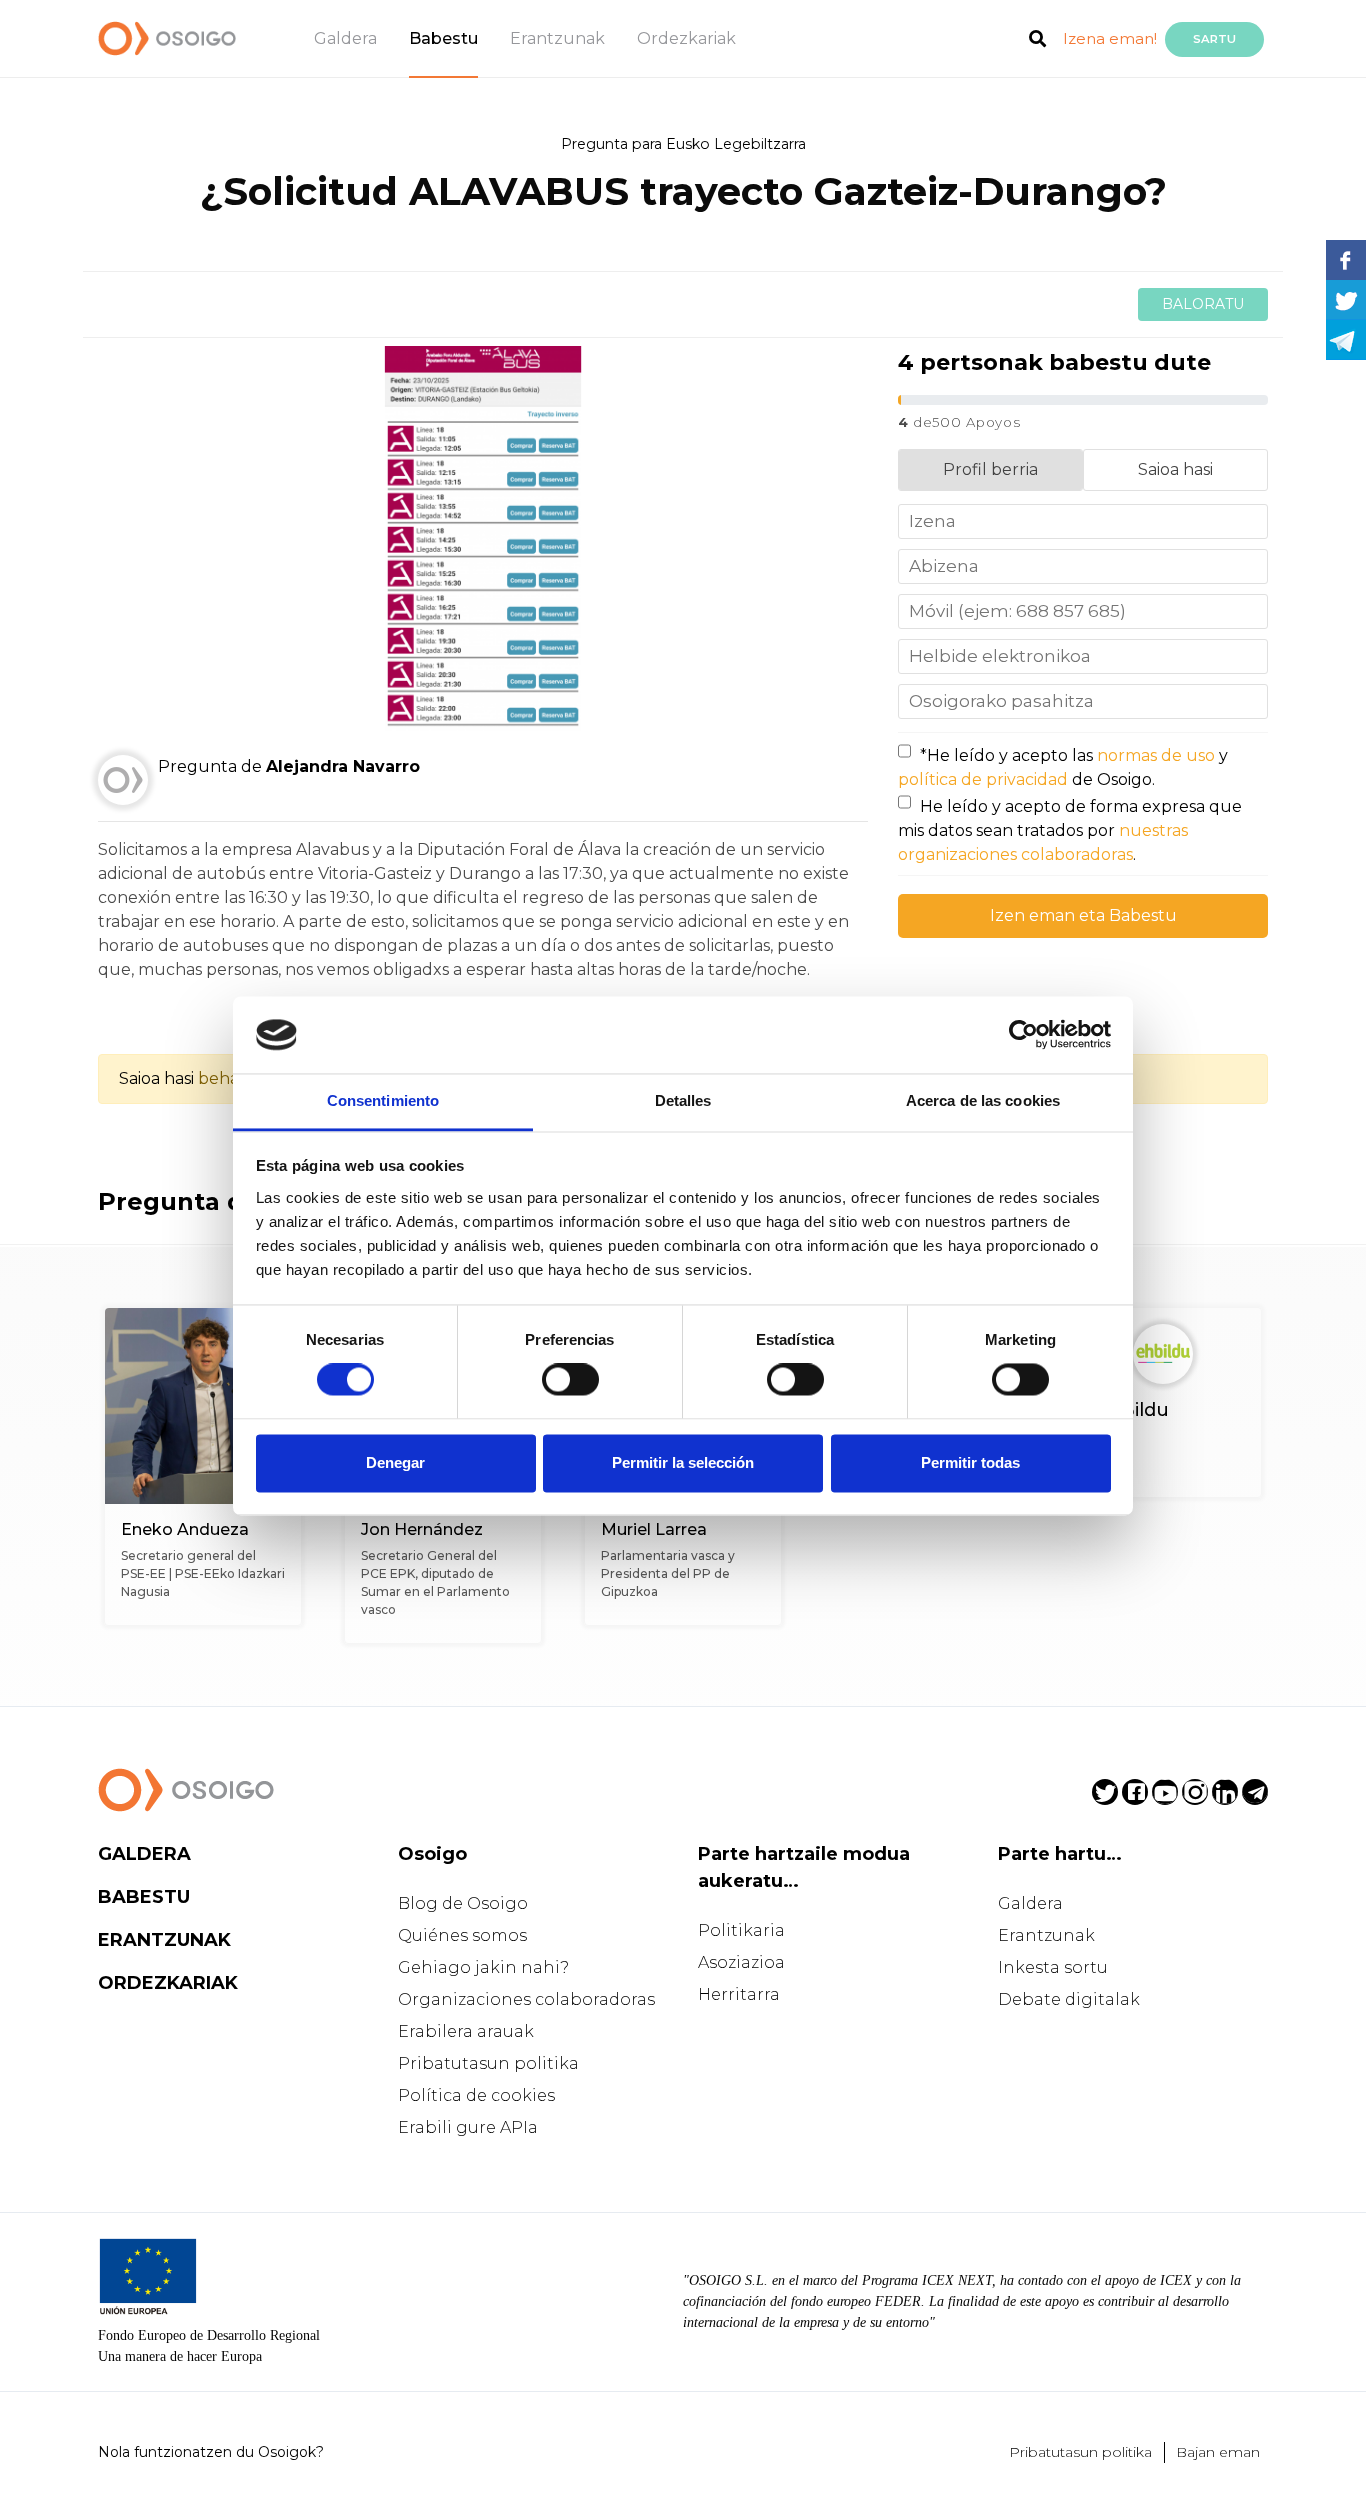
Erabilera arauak (466, 2031)
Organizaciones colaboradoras (526, 1999)
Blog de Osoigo (463, 1903)
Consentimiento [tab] (383, 1100)
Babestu (443, 38)
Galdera (345, 38)
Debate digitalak (1069, 1999)
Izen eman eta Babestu (1083, 915)
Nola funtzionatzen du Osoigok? (211, 2452)
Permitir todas (970, 1462)
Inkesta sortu (1053, 1967)
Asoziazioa (741, 1962)
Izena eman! (1110, 38)
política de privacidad (983, 779)
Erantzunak (557, 38)
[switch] (570, 1380)
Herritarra (739, 1994)
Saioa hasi (1175, 469)
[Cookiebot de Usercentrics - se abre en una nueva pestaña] (1023, 1035)
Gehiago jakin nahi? (483, 1967)
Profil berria (990, 469)
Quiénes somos (462, 1935)
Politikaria (741, 1930)
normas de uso (1156, 755)
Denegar (395, 1462)
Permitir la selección (683, 1462)
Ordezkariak (686, 38)
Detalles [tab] (683, 1100)
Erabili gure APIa (468, 2127)
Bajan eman (1218, 2452)
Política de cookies (476, 2095)
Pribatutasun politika (488, 2063)
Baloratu (1203, 304)
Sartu (1214, 39)
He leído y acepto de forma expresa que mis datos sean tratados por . (1070, 830)
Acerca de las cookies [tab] (983, 1100)
